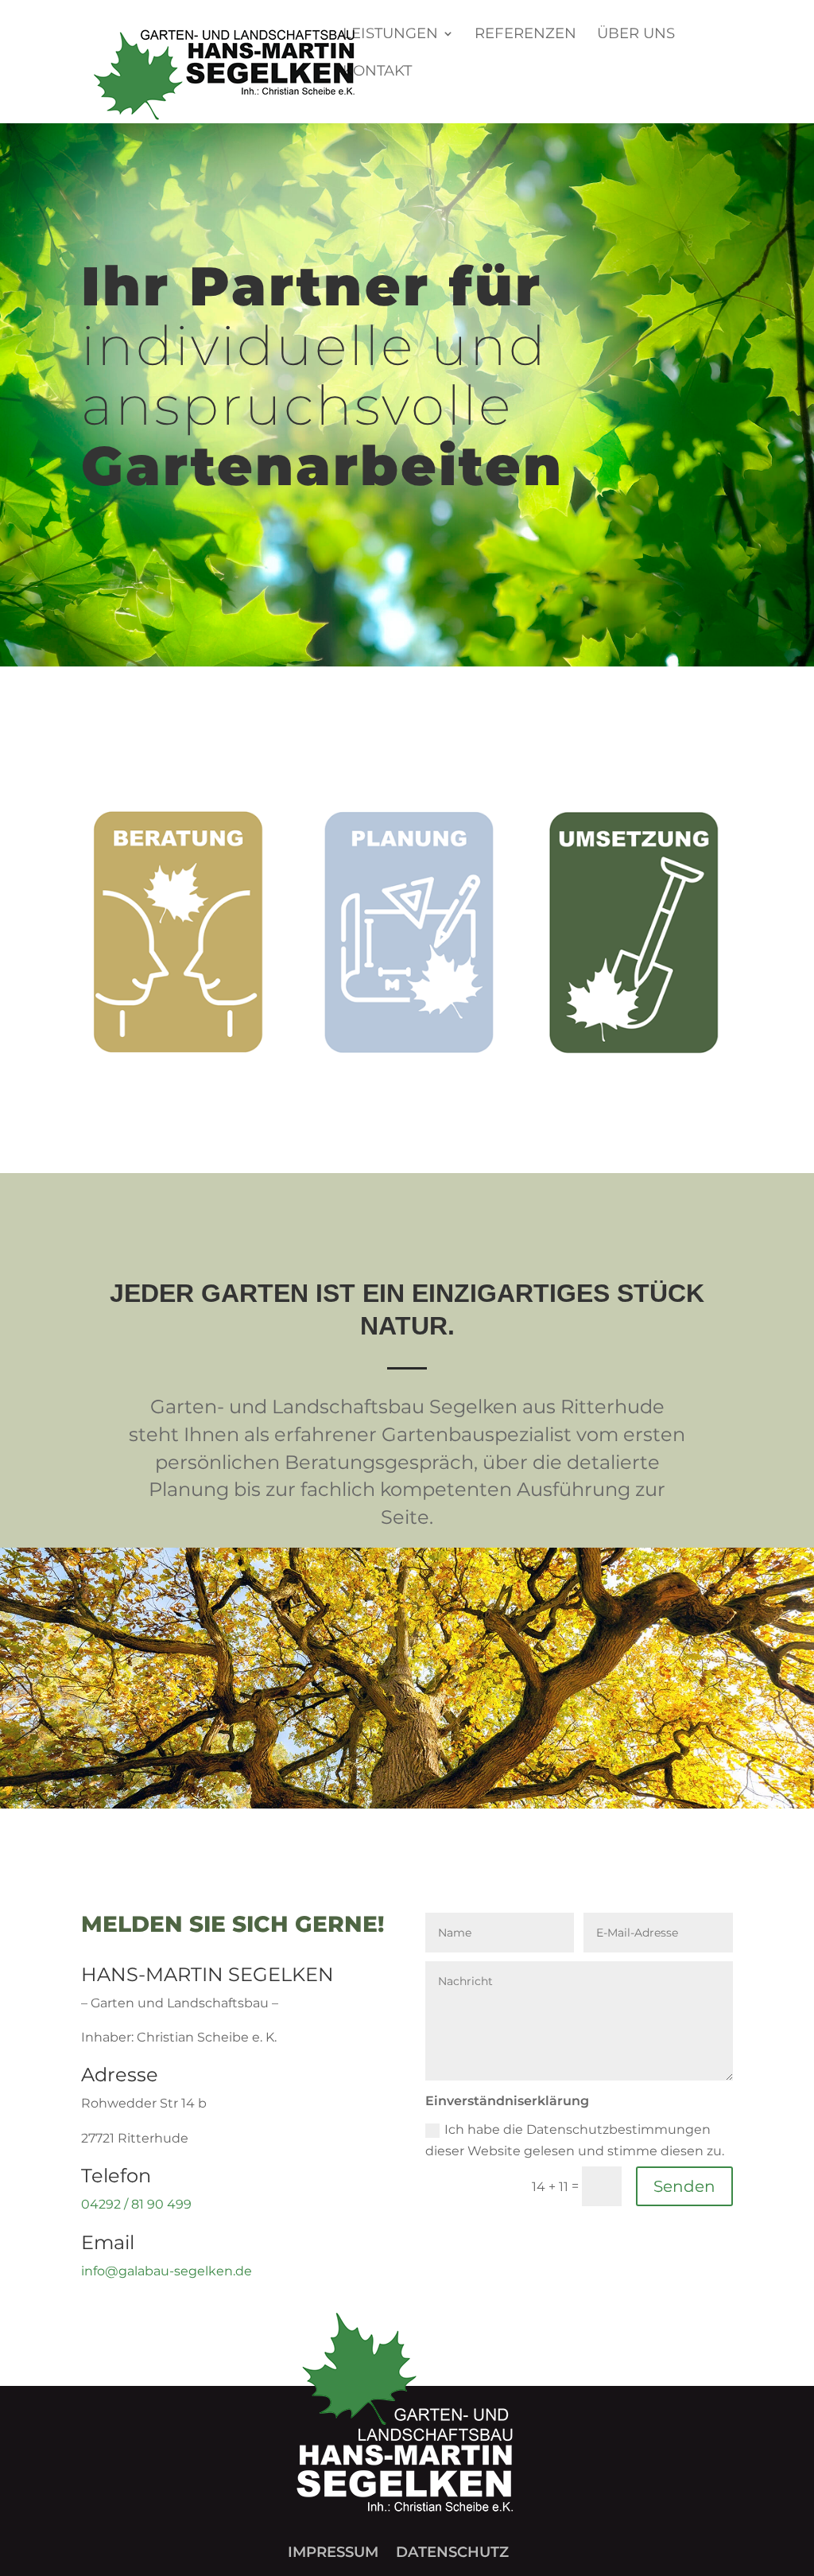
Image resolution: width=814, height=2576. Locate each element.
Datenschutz (452, 2552)
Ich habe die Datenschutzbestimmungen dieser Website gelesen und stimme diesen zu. (575, 2140)
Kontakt (377, 72)
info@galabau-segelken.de (167, 2271)
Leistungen (390, 35)
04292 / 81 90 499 (136, 2204)
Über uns (636, 35)
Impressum (333, 2552)
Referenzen (525, 35)
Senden (684, 2186)
